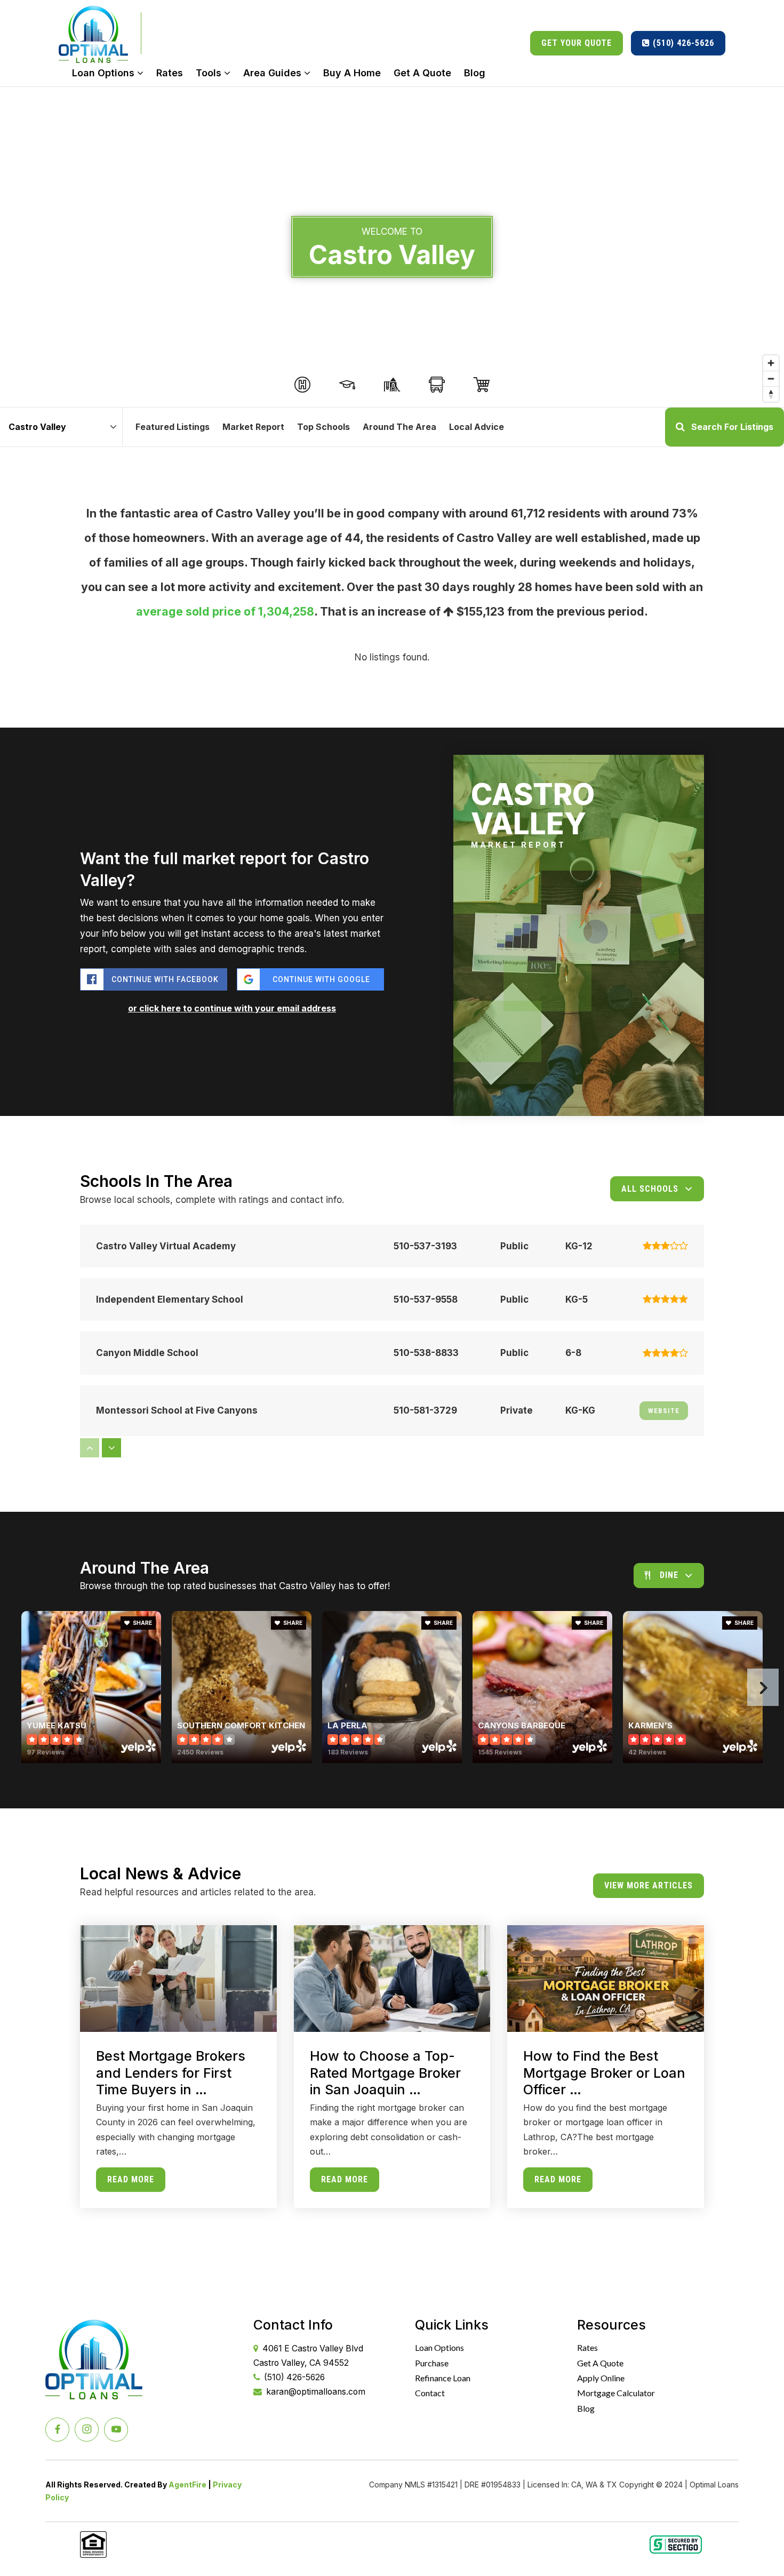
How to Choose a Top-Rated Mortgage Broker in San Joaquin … (385, 2073)
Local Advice (477, 427)
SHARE (142, 1623)
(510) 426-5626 (682, 43)
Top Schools (323, 427)
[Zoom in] (771, 363)
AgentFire (187, 2485)
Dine (669, 1575)
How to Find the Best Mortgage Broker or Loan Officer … (604, 2073)
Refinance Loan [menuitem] (443, 2378)
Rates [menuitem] (170, 73)
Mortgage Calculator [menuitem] (616, 2393)
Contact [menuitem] (430, 2393)
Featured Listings (173, 427)
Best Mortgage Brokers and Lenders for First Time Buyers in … (171, 2073)
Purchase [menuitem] (432, 2363)
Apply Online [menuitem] (601, 2378)
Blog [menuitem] (475, 73)
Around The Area (399, 427)
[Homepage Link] (93, 33)
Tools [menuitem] (210, 73)
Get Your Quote (577, 43)
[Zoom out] (771, 378)
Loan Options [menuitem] (105, 73)
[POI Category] (302, 385)
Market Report (253, 427)
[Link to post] (178, 1979)
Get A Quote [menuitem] (422, 73)
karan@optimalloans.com (316, 2392)
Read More (131, 2179)
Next (763, 1687)
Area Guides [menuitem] (274, 73)
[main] (392, 1175)
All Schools (650, 1189)
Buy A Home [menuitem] (352, 73)
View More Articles (649, 1885)
